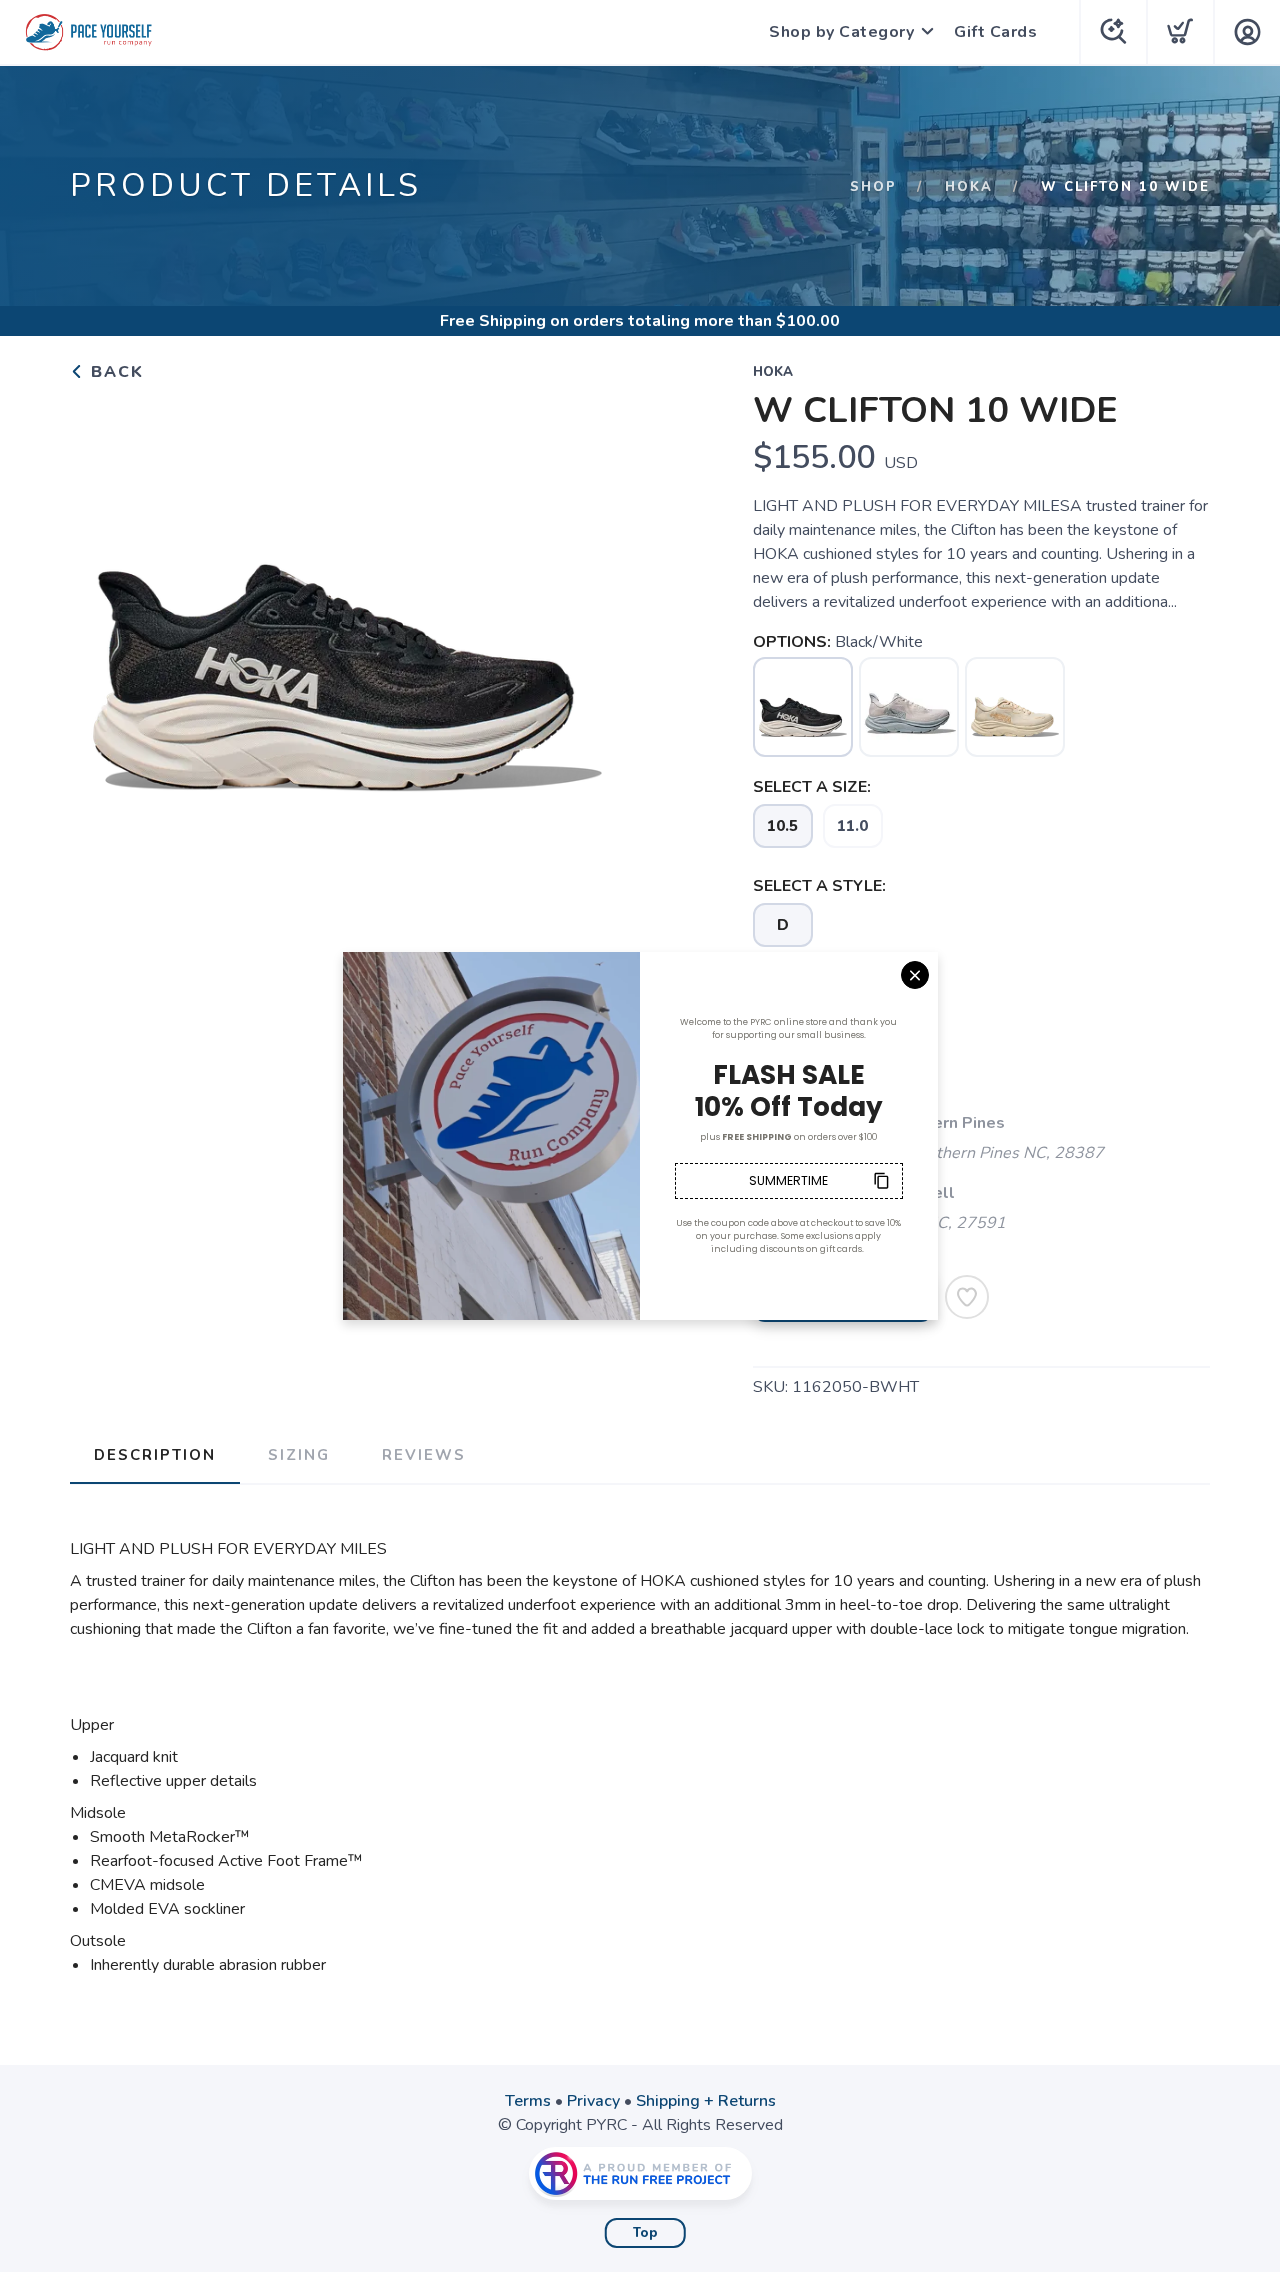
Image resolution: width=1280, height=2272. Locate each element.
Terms (528, 2101)
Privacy (593, 2101)
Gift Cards (995, 32)
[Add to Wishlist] (967, 1297)
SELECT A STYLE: (819, 886)
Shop (873, 187)
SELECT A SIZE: (812, 787)
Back (114, 372)
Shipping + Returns (706, 2101)
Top (645, 2233)
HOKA (969, 187)
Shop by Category (841, 32)
